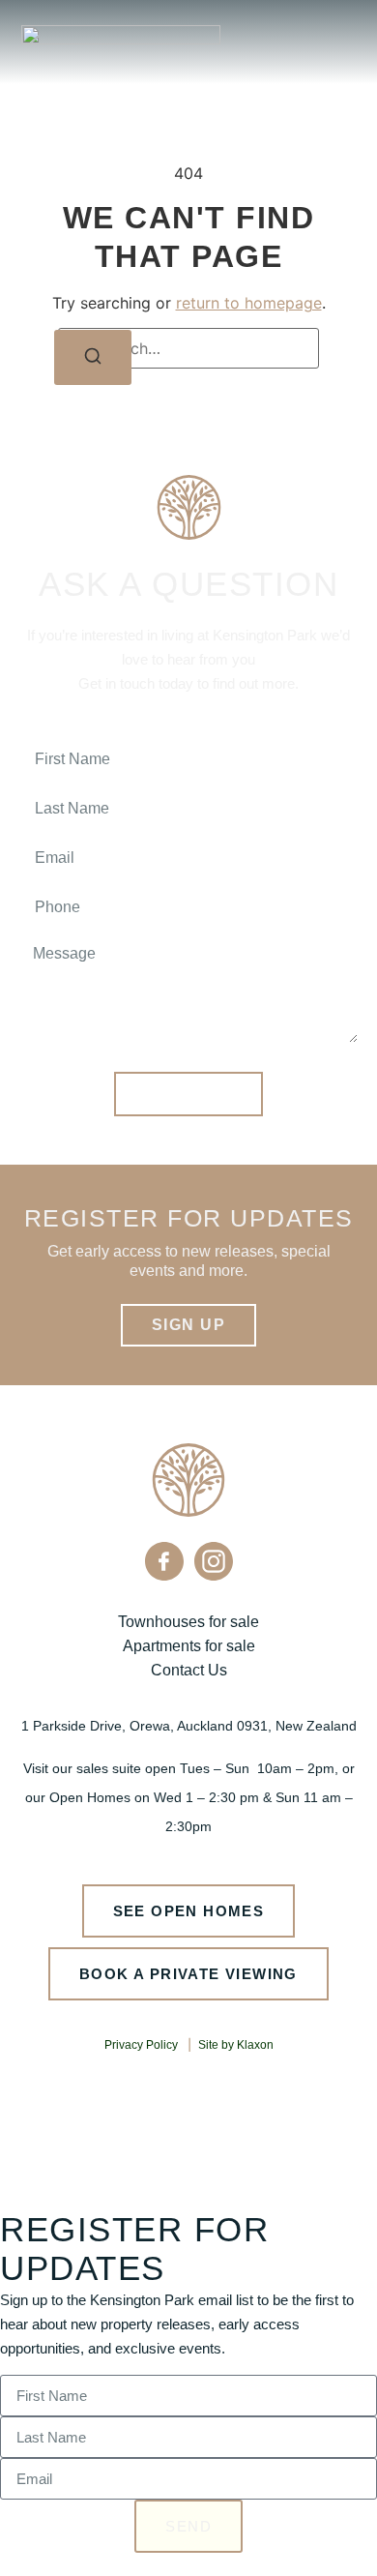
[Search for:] (188, 348)
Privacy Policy (141, 2045)
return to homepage (249, 303)
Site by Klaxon (236, 2045)
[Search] (93, 357)
